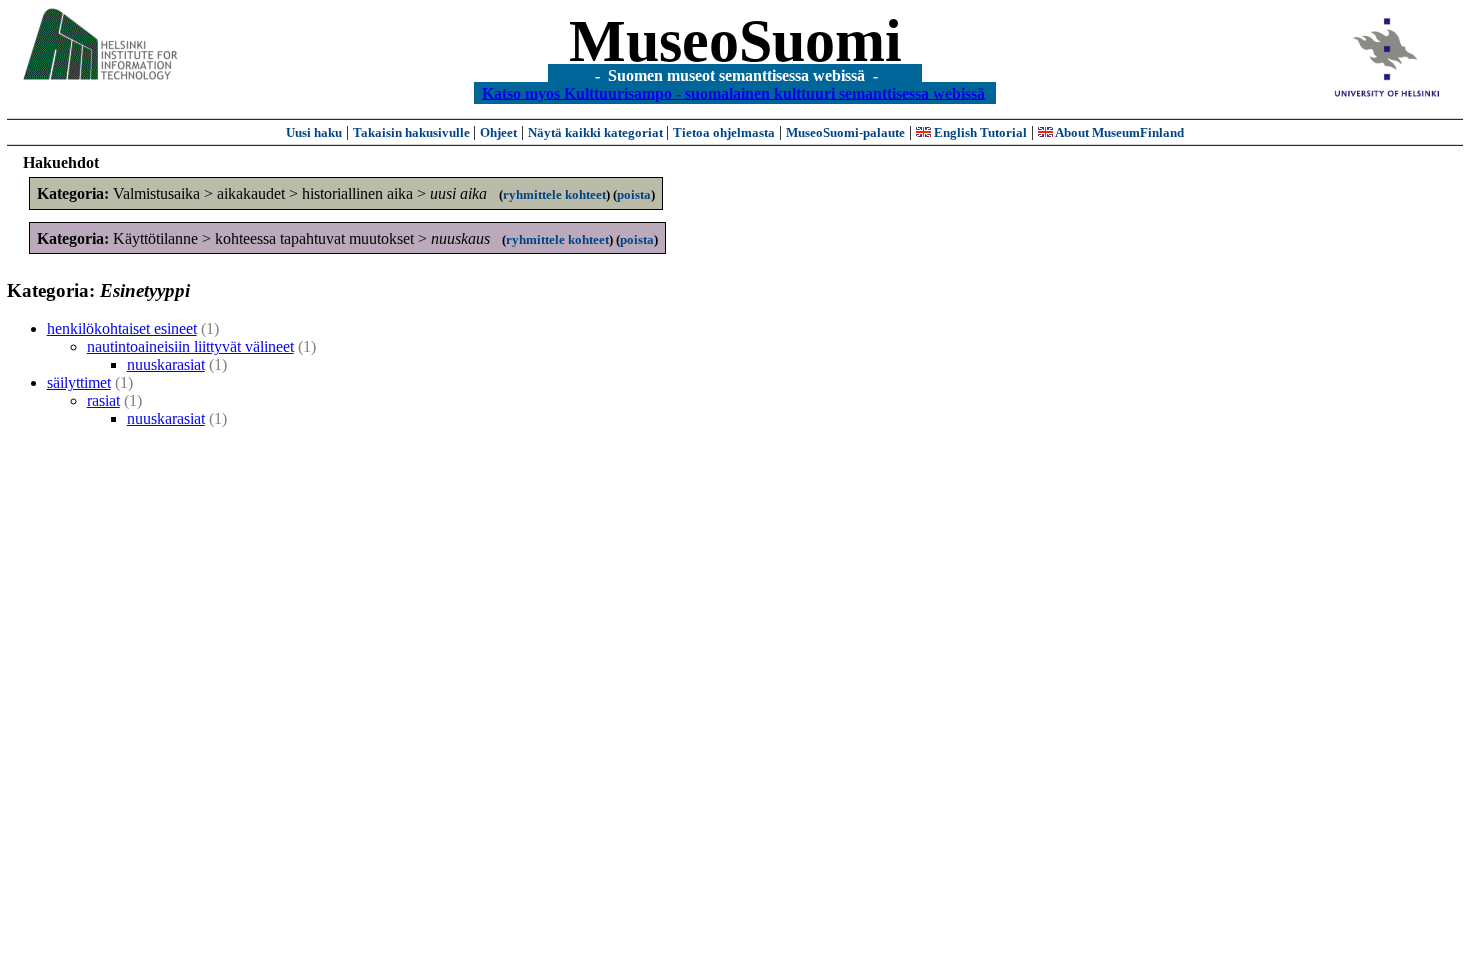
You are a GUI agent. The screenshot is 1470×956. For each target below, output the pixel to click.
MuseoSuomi (735, 41)
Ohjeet (498, 132)
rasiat (103, 400)
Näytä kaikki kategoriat (597, 132)
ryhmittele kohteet (554, 194)
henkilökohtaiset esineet (122, 328)
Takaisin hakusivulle (413, 132)
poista (634, 194)
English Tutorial (979, 132)
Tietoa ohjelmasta (724, 132)
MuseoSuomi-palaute (845, 132)
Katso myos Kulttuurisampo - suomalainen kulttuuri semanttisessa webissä (733, 92)
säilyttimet (79, 382)
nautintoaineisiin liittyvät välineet (190, 346)
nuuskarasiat (166, 364)
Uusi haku (314, 132)
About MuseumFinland (1118, 132)
